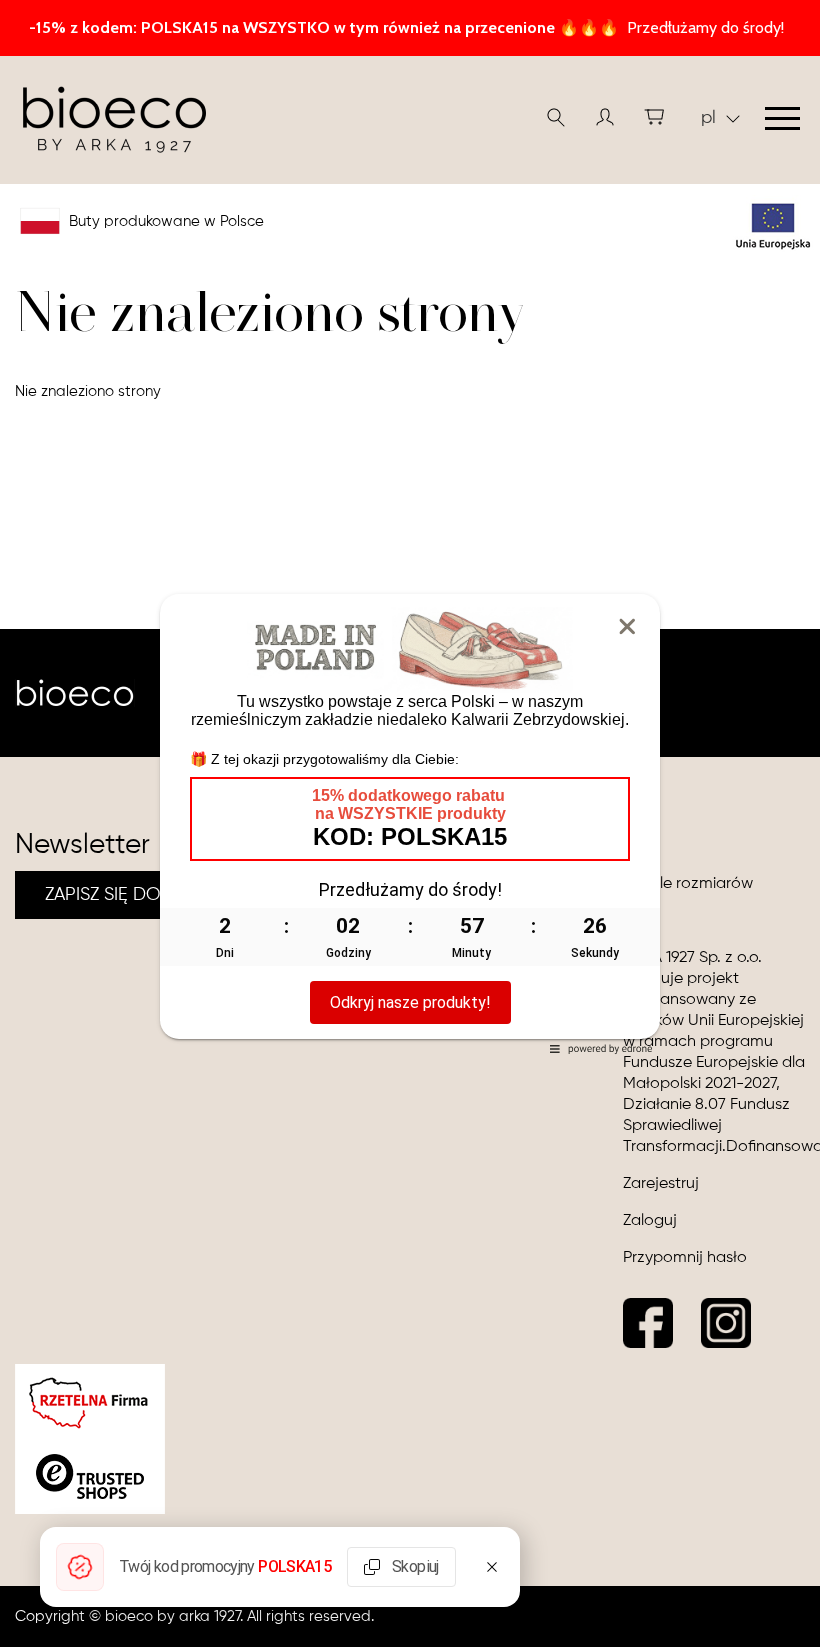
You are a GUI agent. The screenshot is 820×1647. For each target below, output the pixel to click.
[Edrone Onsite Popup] (410, 823)
